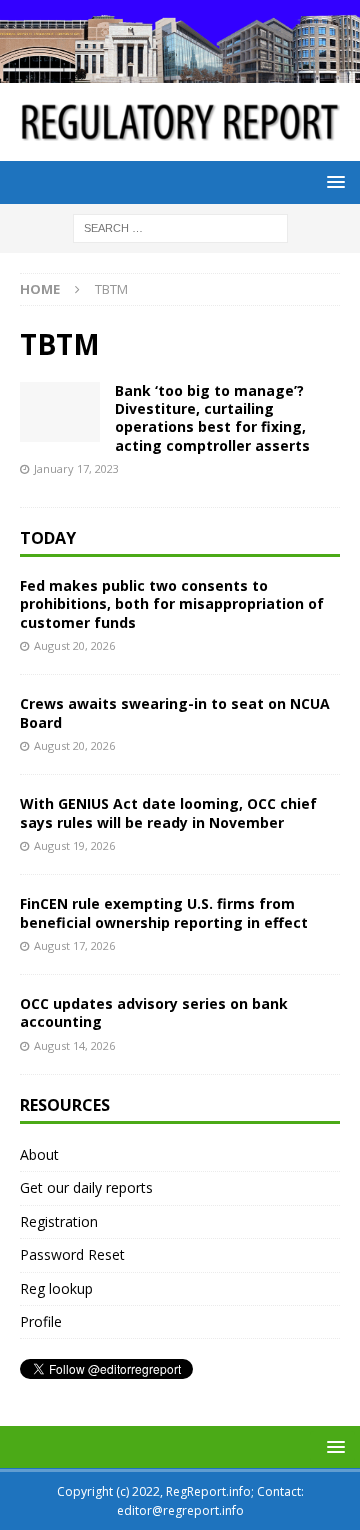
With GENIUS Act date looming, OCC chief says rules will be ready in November (168, 812)
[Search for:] (180, 226)
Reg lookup (56, 1288)
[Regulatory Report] (180, 71)
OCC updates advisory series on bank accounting (154, 1012)
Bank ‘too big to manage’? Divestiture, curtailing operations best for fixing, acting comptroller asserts (212, 418)
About (39, 1154)
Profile (41, 1321)
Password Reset (72, 1254)
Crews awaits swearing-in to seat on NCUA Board (175, 712)
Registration (59, 1221)
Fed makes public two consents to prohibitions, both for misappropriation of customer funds (172, 603)
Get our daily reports (86, 1187)
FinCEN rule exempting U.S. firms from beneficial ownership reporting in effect (164, 912)
